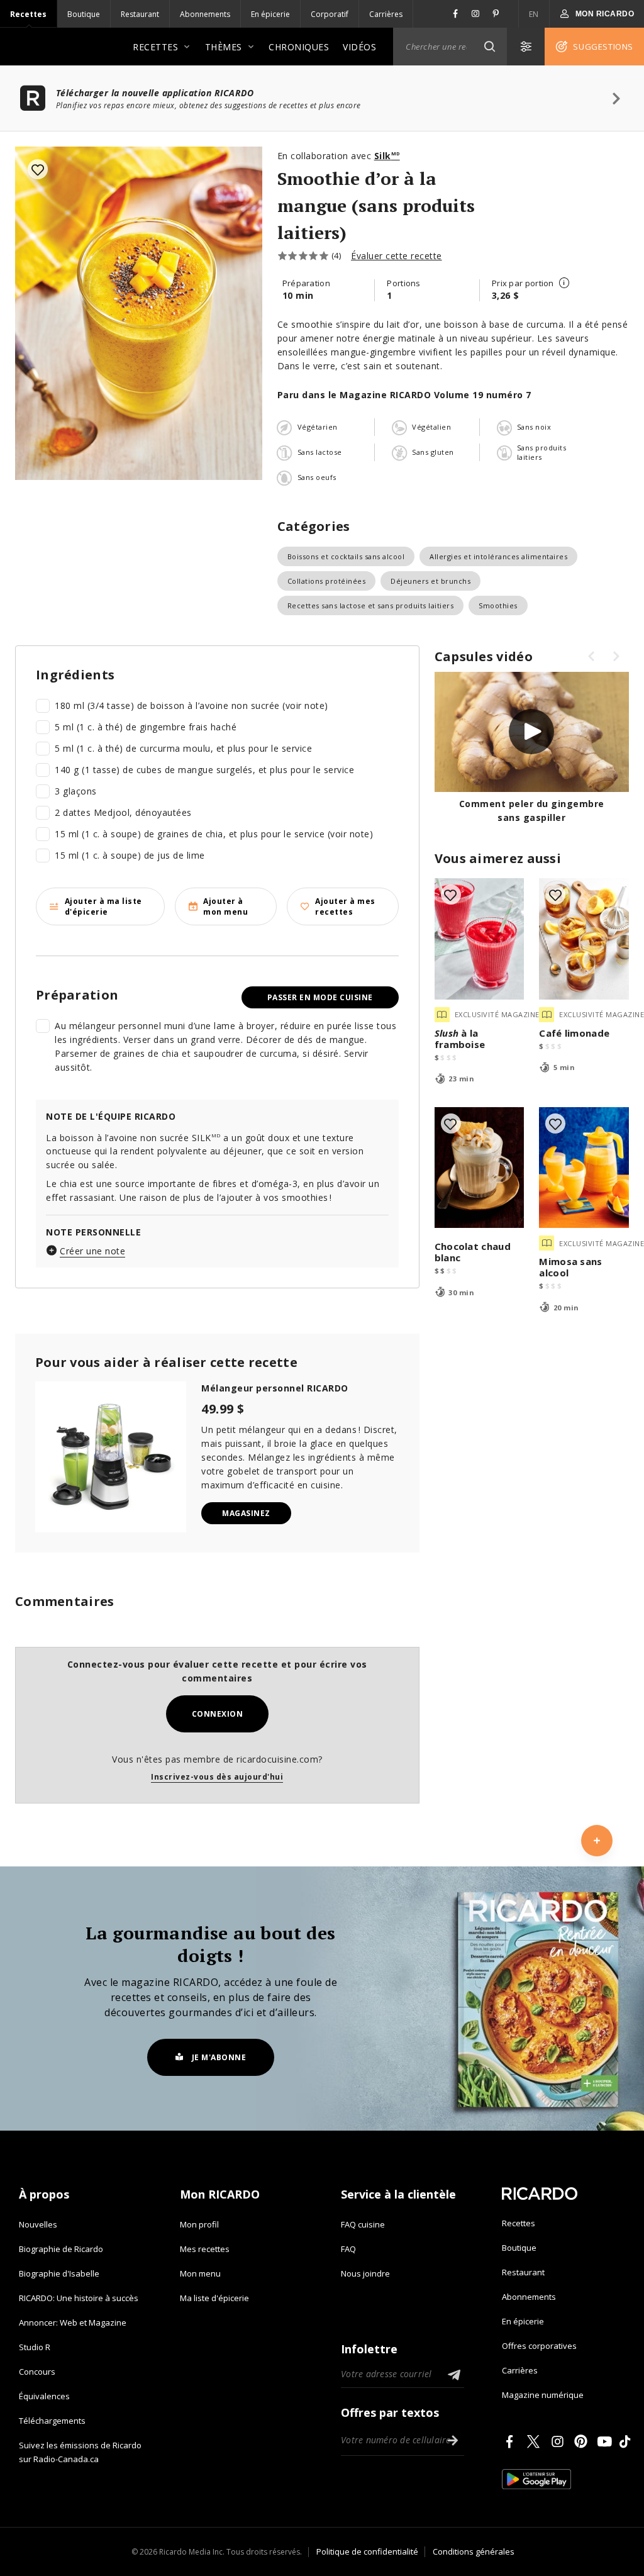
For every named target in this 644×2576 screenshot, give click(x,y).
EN (534, 14)
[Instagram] (560, 2441)
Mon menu (200, 2273)
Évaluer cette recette (397, 256)
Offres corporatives (539, 2346)
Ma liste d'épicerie (214, 2298)
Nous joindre (365, 2273)
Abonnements (205, 14)
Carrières (386, 14)
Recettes (28, 14)
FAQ (348, 2249)
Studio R (35, 2347)
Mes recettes (205, 2249)
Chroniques (299, 47)
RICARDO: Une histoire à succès (79, 2298)
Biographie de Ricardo (61, 2249)
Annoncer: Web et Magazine (73, 2322)
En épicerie (270, 14)
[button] (489, 47)
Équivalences (44, 2396)
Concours (37, 2372)
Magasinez (246, 1513)
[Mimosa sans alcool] (584, 1168)
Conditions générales (474, 2551)
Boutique (84, 14)
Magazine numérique (543, 2395)
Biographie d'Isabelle (59, 2273)
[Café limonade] (584, 939)
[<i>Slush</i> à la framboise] (480, 939)
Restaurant (140, 14)
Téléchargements (52, 2421)
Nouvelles (38, 2224)
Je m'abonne (219, 2057)
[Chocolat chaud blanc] (480, 1168)
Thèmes (224, 47)
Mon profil (199, 2224)
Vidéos (359, 47)
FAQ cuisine (363, 2224)
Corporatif (330, 14)
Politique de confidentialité (367, 2551)
